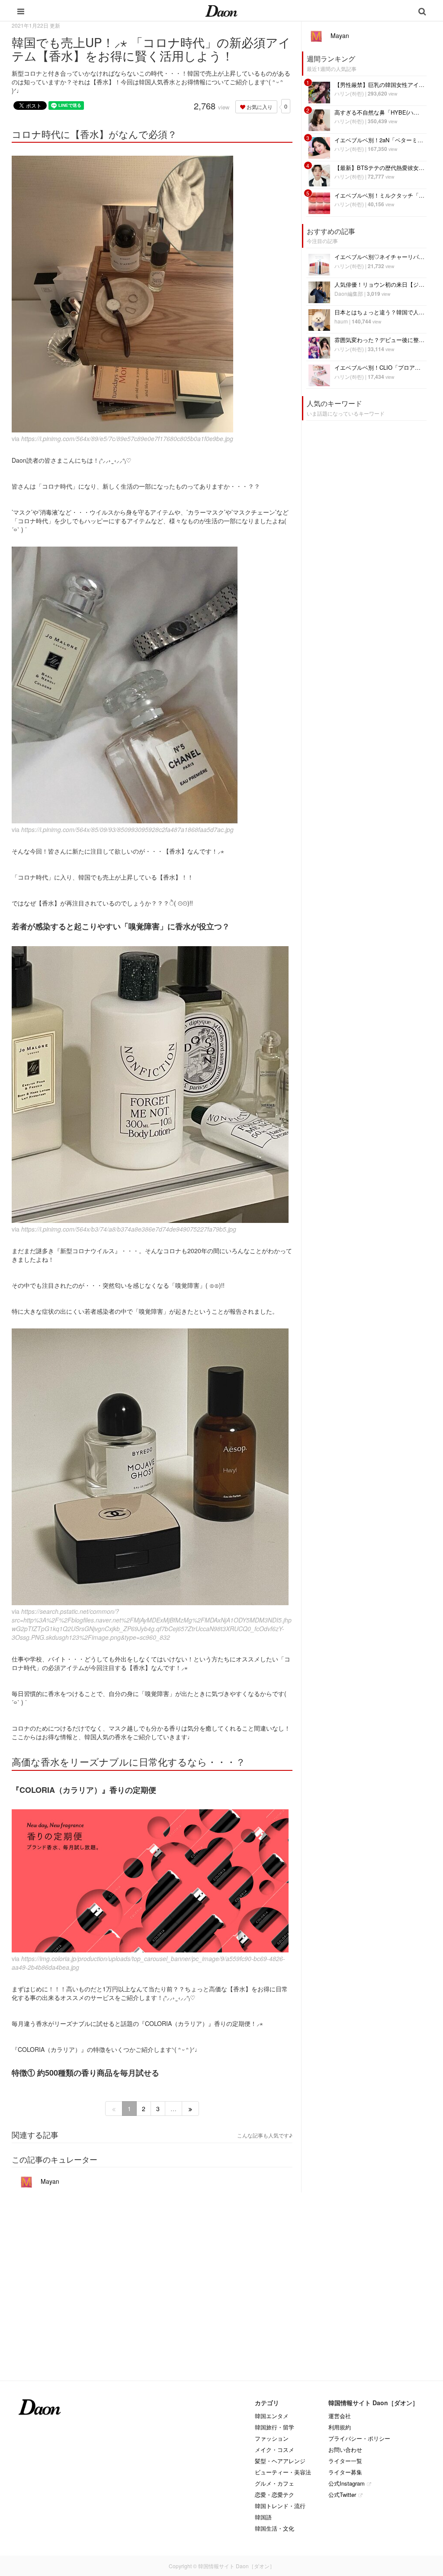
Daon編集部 (349, 293)
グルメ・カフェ (274, 2483)
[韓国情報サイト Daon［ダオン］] (221, 10)
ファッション (272, 2438)
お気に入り (259, 107)
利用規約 (340, 2427)
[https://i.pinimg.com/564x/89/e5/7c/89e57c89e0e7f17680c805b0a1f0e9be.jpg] (152, 294)
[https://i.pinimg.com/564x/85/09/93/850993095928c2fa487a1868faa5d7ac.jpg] (152, 685)
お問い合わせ (345, 2450)
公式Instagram (347, 2483)
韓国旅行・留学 (274, 2427)
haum (341, 321)
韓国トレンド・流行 (280, 2506)
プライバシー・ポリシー (359, 2438)
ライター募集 (345, 2472)
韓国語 (263, 2517)
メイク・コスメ (274, 2450)
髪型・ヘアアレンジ (280, 2461)
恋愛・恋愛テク (274, 2494)
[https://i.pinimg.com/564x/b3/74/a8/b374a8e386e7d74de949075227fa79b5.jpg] (152, 1085)
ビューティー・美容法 (283, 2472)
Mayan (49, 2181)
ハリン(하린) (349, 93)
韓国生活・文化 (274, 2528)
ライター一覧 (345, 2461)
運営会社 (340, 2416)
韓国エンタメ (272, 2416)
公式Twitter (342, 2494)
